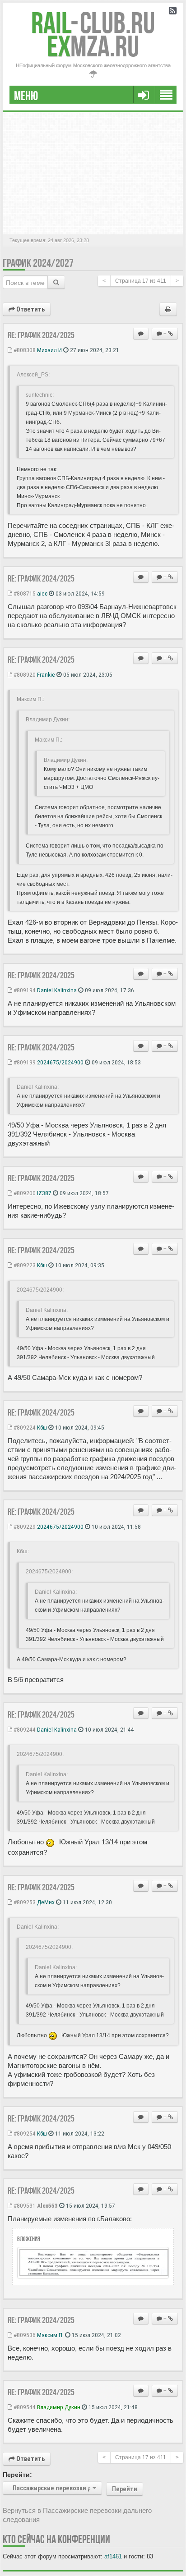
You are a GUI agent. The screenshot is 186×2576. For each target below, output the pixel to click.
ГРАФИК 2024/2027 (38, 263)
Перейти (125, 2489)
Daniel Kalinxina (57, 990)
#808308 (24, 350)
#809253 (24, 1902)
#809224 (24, 1427)
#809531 (24, 2205)
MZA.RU (93, 46)
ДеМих (46, 1902)
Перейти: (17, 2475)
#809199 (24, 1062)
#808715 (24, 593)
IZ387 (44, 1193)
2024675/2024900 (60, 1062)
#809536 (24, 2335)
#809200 (24, 1193)
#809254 (24, 2133)
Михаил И (49, 350)
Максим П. (50, 2335)
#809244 (24, 1729)
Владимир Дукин (59, 2407)
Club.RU (93, 23)
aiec (42, 593)
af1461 (113, 2556)
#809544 (24, 2407)
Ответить (30, 309)
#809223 (24, 1265)
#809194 (24, 990)
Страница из (141, 281)
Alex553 (47, 2205)
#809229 (24, 1526)
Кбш (42, 1265)
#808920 (24, 674)
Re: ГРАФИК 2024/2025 (41, 335)
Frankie (46, 674)
